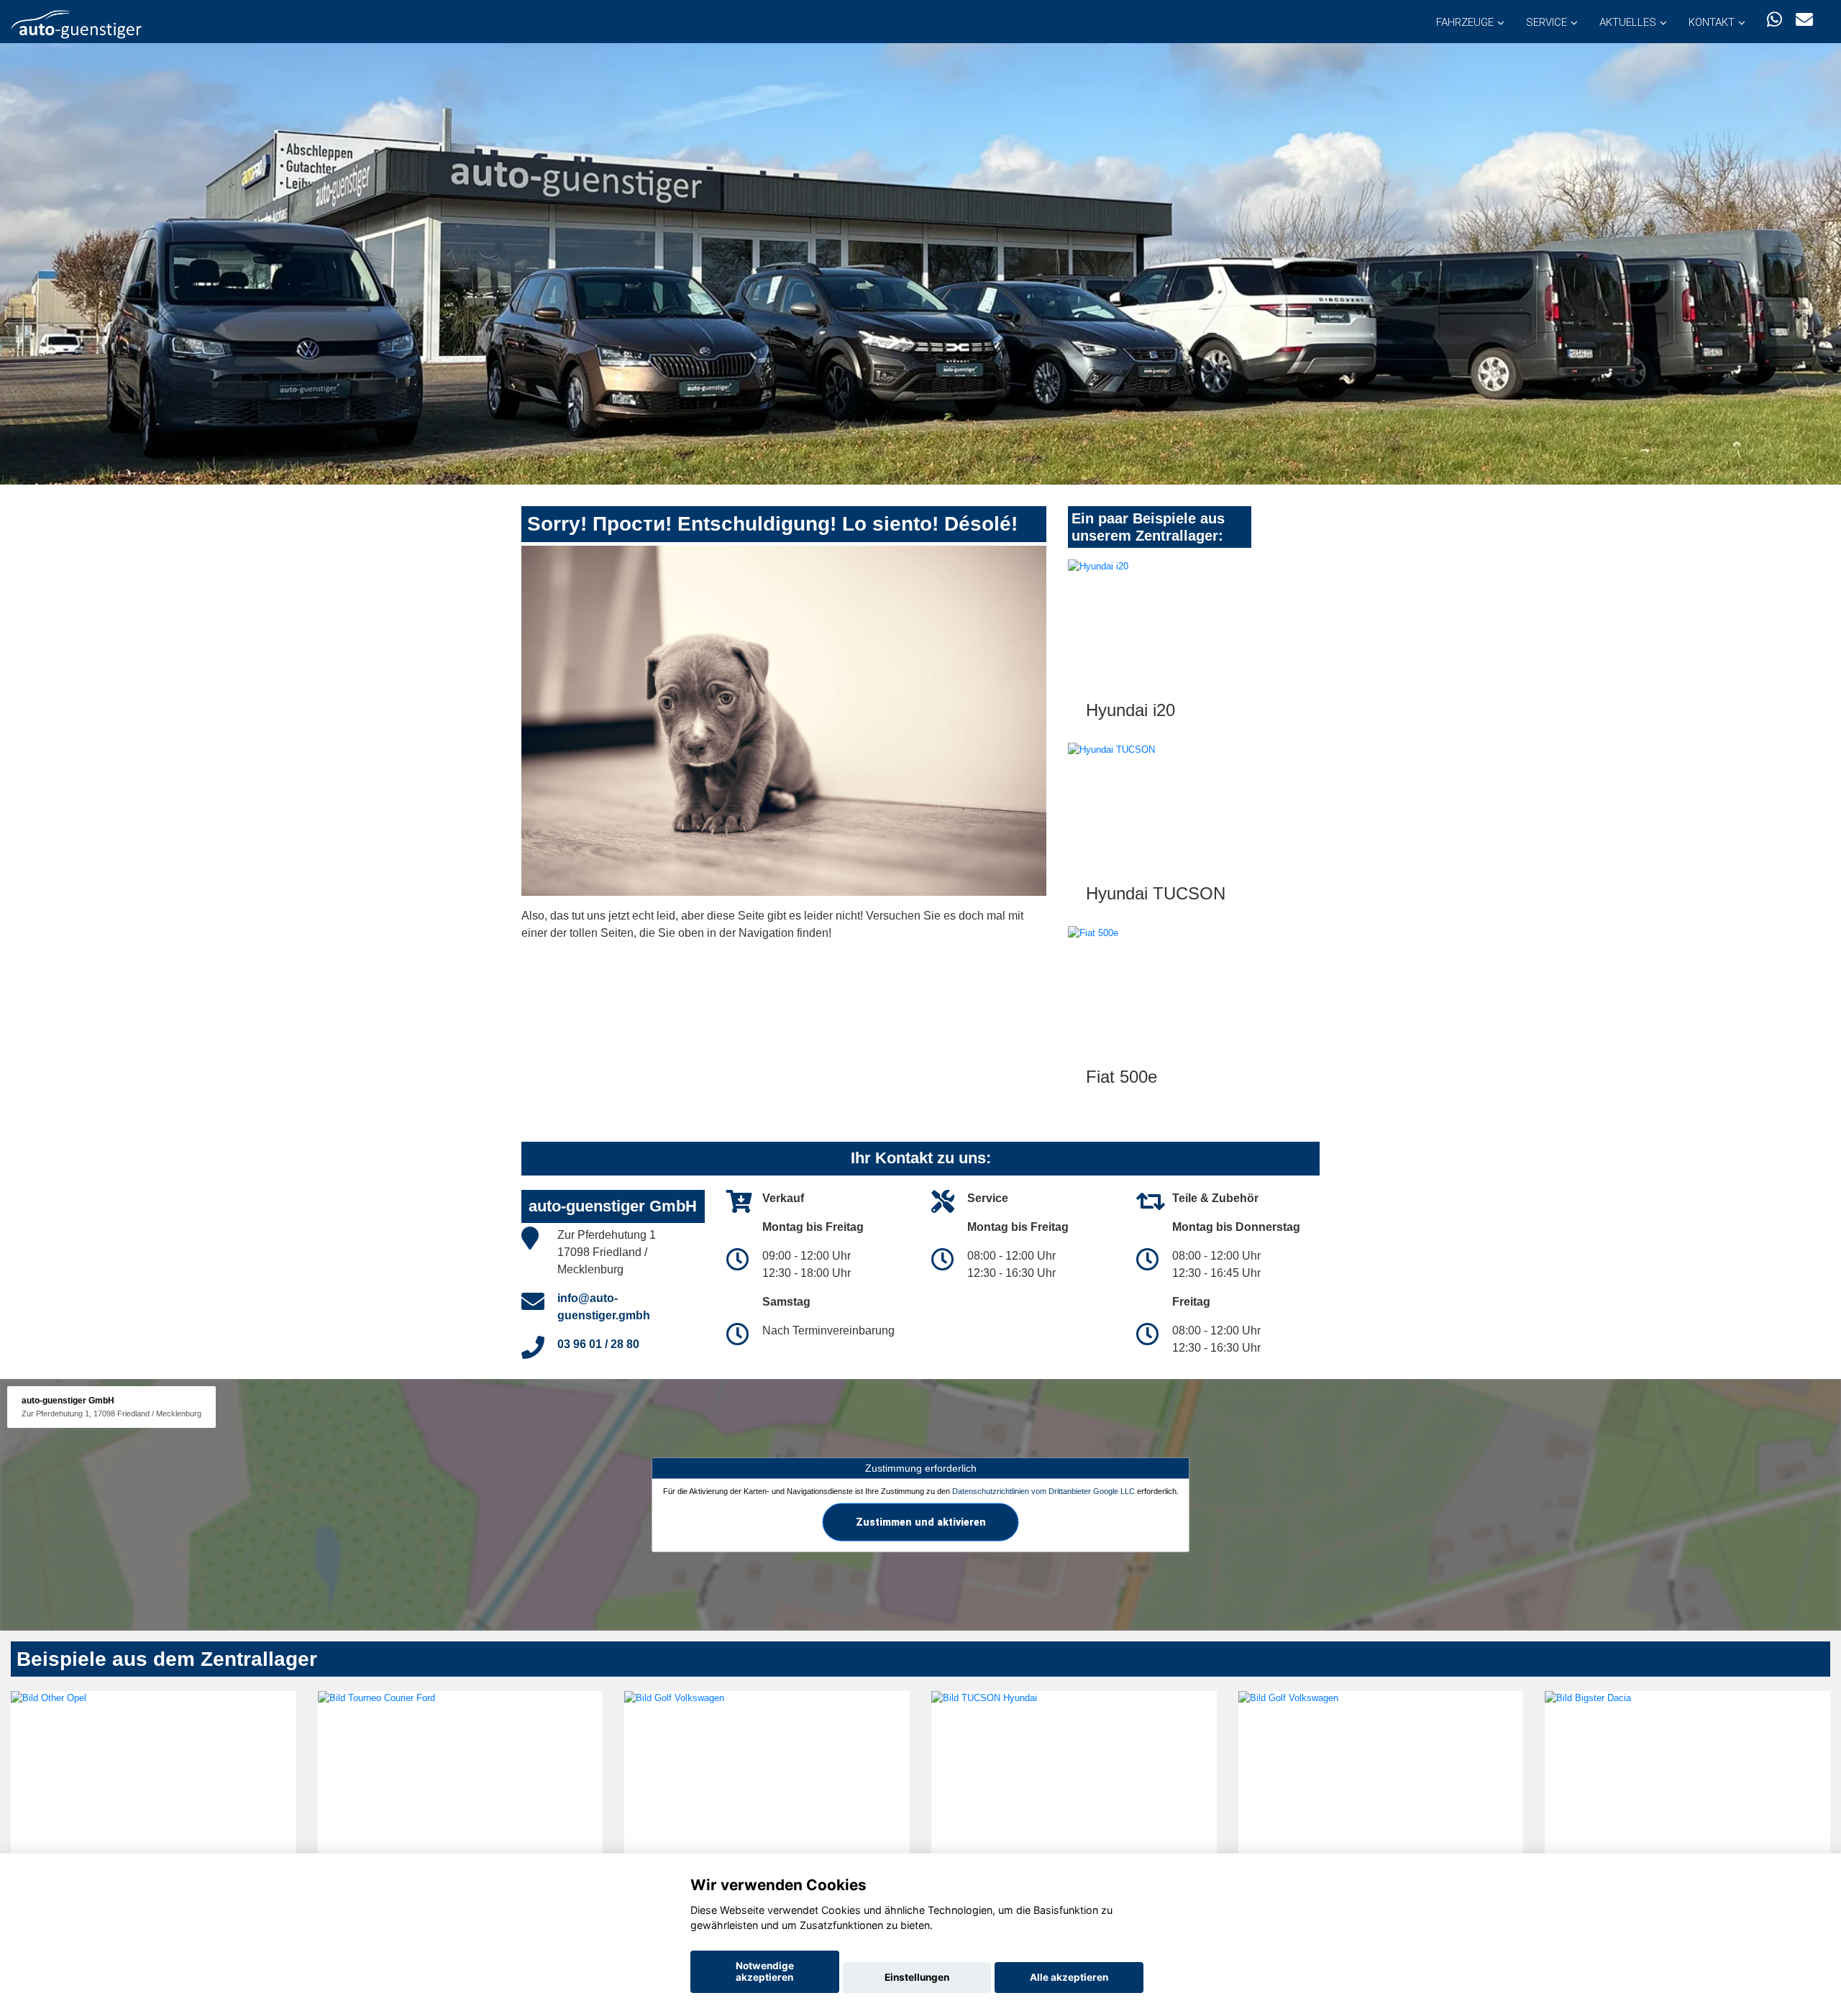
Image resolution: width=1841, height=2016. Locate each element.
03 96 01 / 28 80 (598, 1344)
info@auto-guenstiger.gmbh (604, 1307)
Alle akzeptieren (1069, 1977)
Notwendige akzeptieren (765, 1971)
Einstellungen (917, 1977)
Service (1547, 22)
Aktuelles (1628, 22)
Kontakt (1712, 22)
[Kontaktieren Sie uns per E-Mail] (1804, 20)
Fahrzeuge (1465, 22)
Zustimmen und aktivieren (921, 1521)
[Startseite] (76, 23)
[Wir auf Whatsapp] (1774, 20)
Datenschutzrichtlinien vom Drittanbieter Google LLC (1043, 1490)
